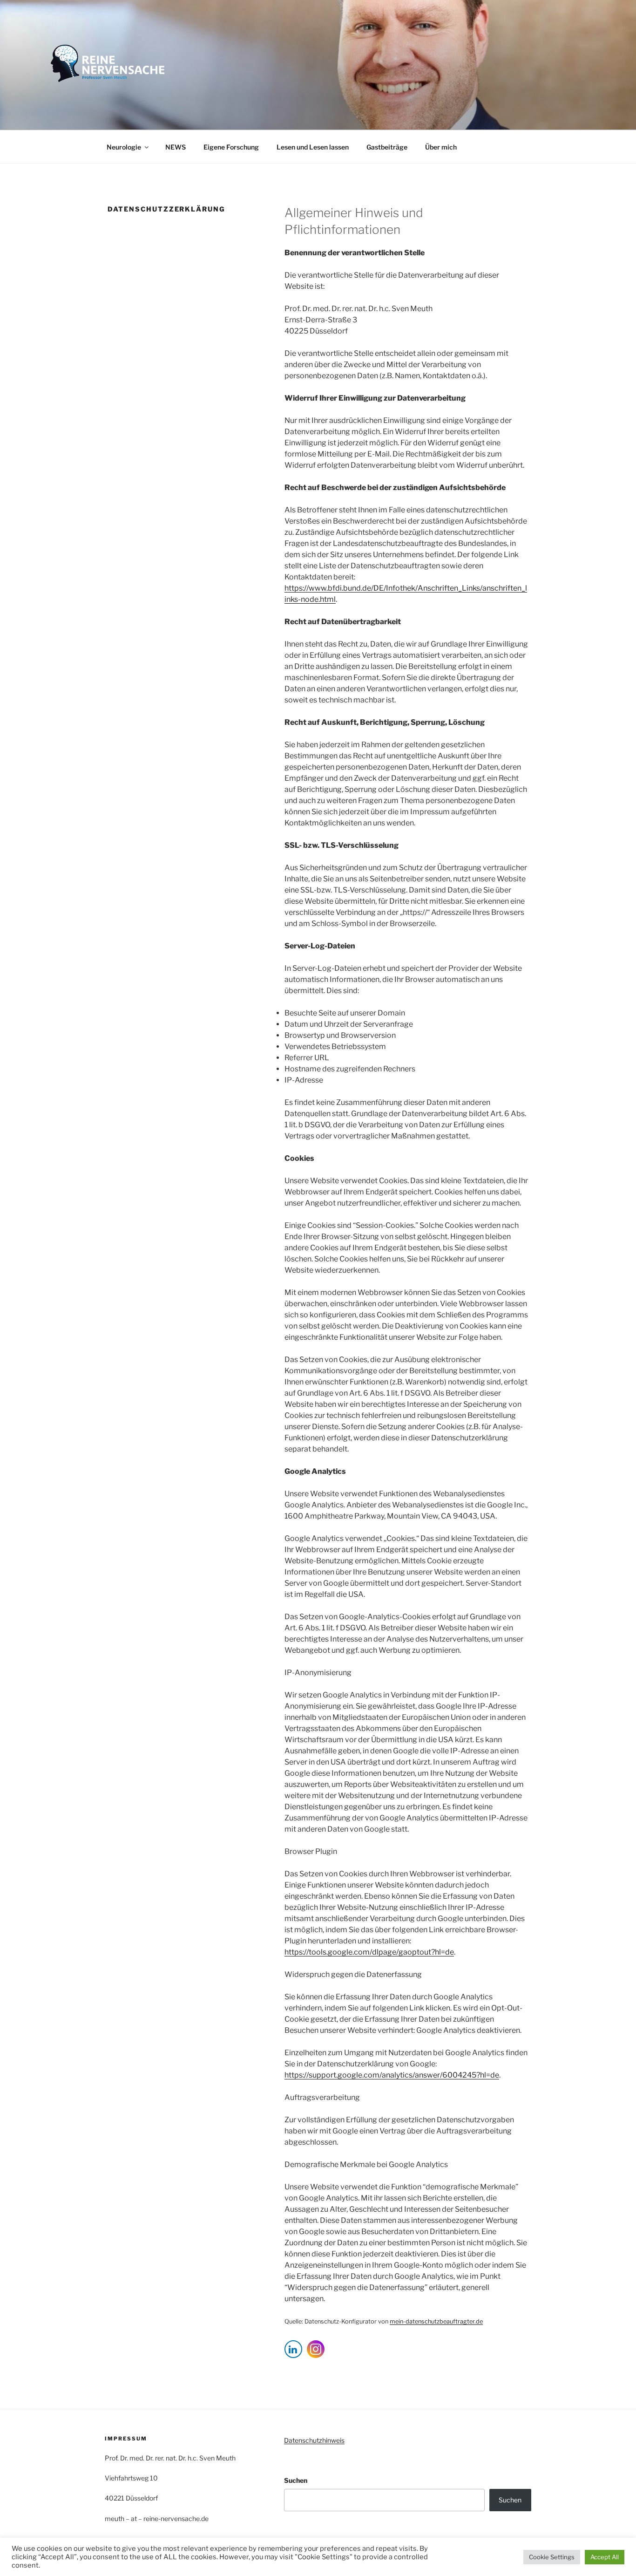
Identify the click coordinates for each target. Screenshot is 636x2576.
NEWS (176, 147)
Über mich (441, 147)
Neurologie (124, 147)
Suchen (296, 2480)
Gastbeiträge (387, 147)
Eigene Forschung (231, 147)
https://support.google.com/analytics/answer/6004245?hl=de (392, 2075)
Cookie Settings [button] (552, 2557)
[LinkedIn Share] (293, 2349)
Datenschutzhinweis (314, 2440)
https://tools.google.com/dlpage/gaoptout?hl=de (369, 1952)
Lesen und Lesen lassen (313, 147)
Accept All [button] (605, 2557)
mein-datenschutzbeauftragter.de (436, 2321)
